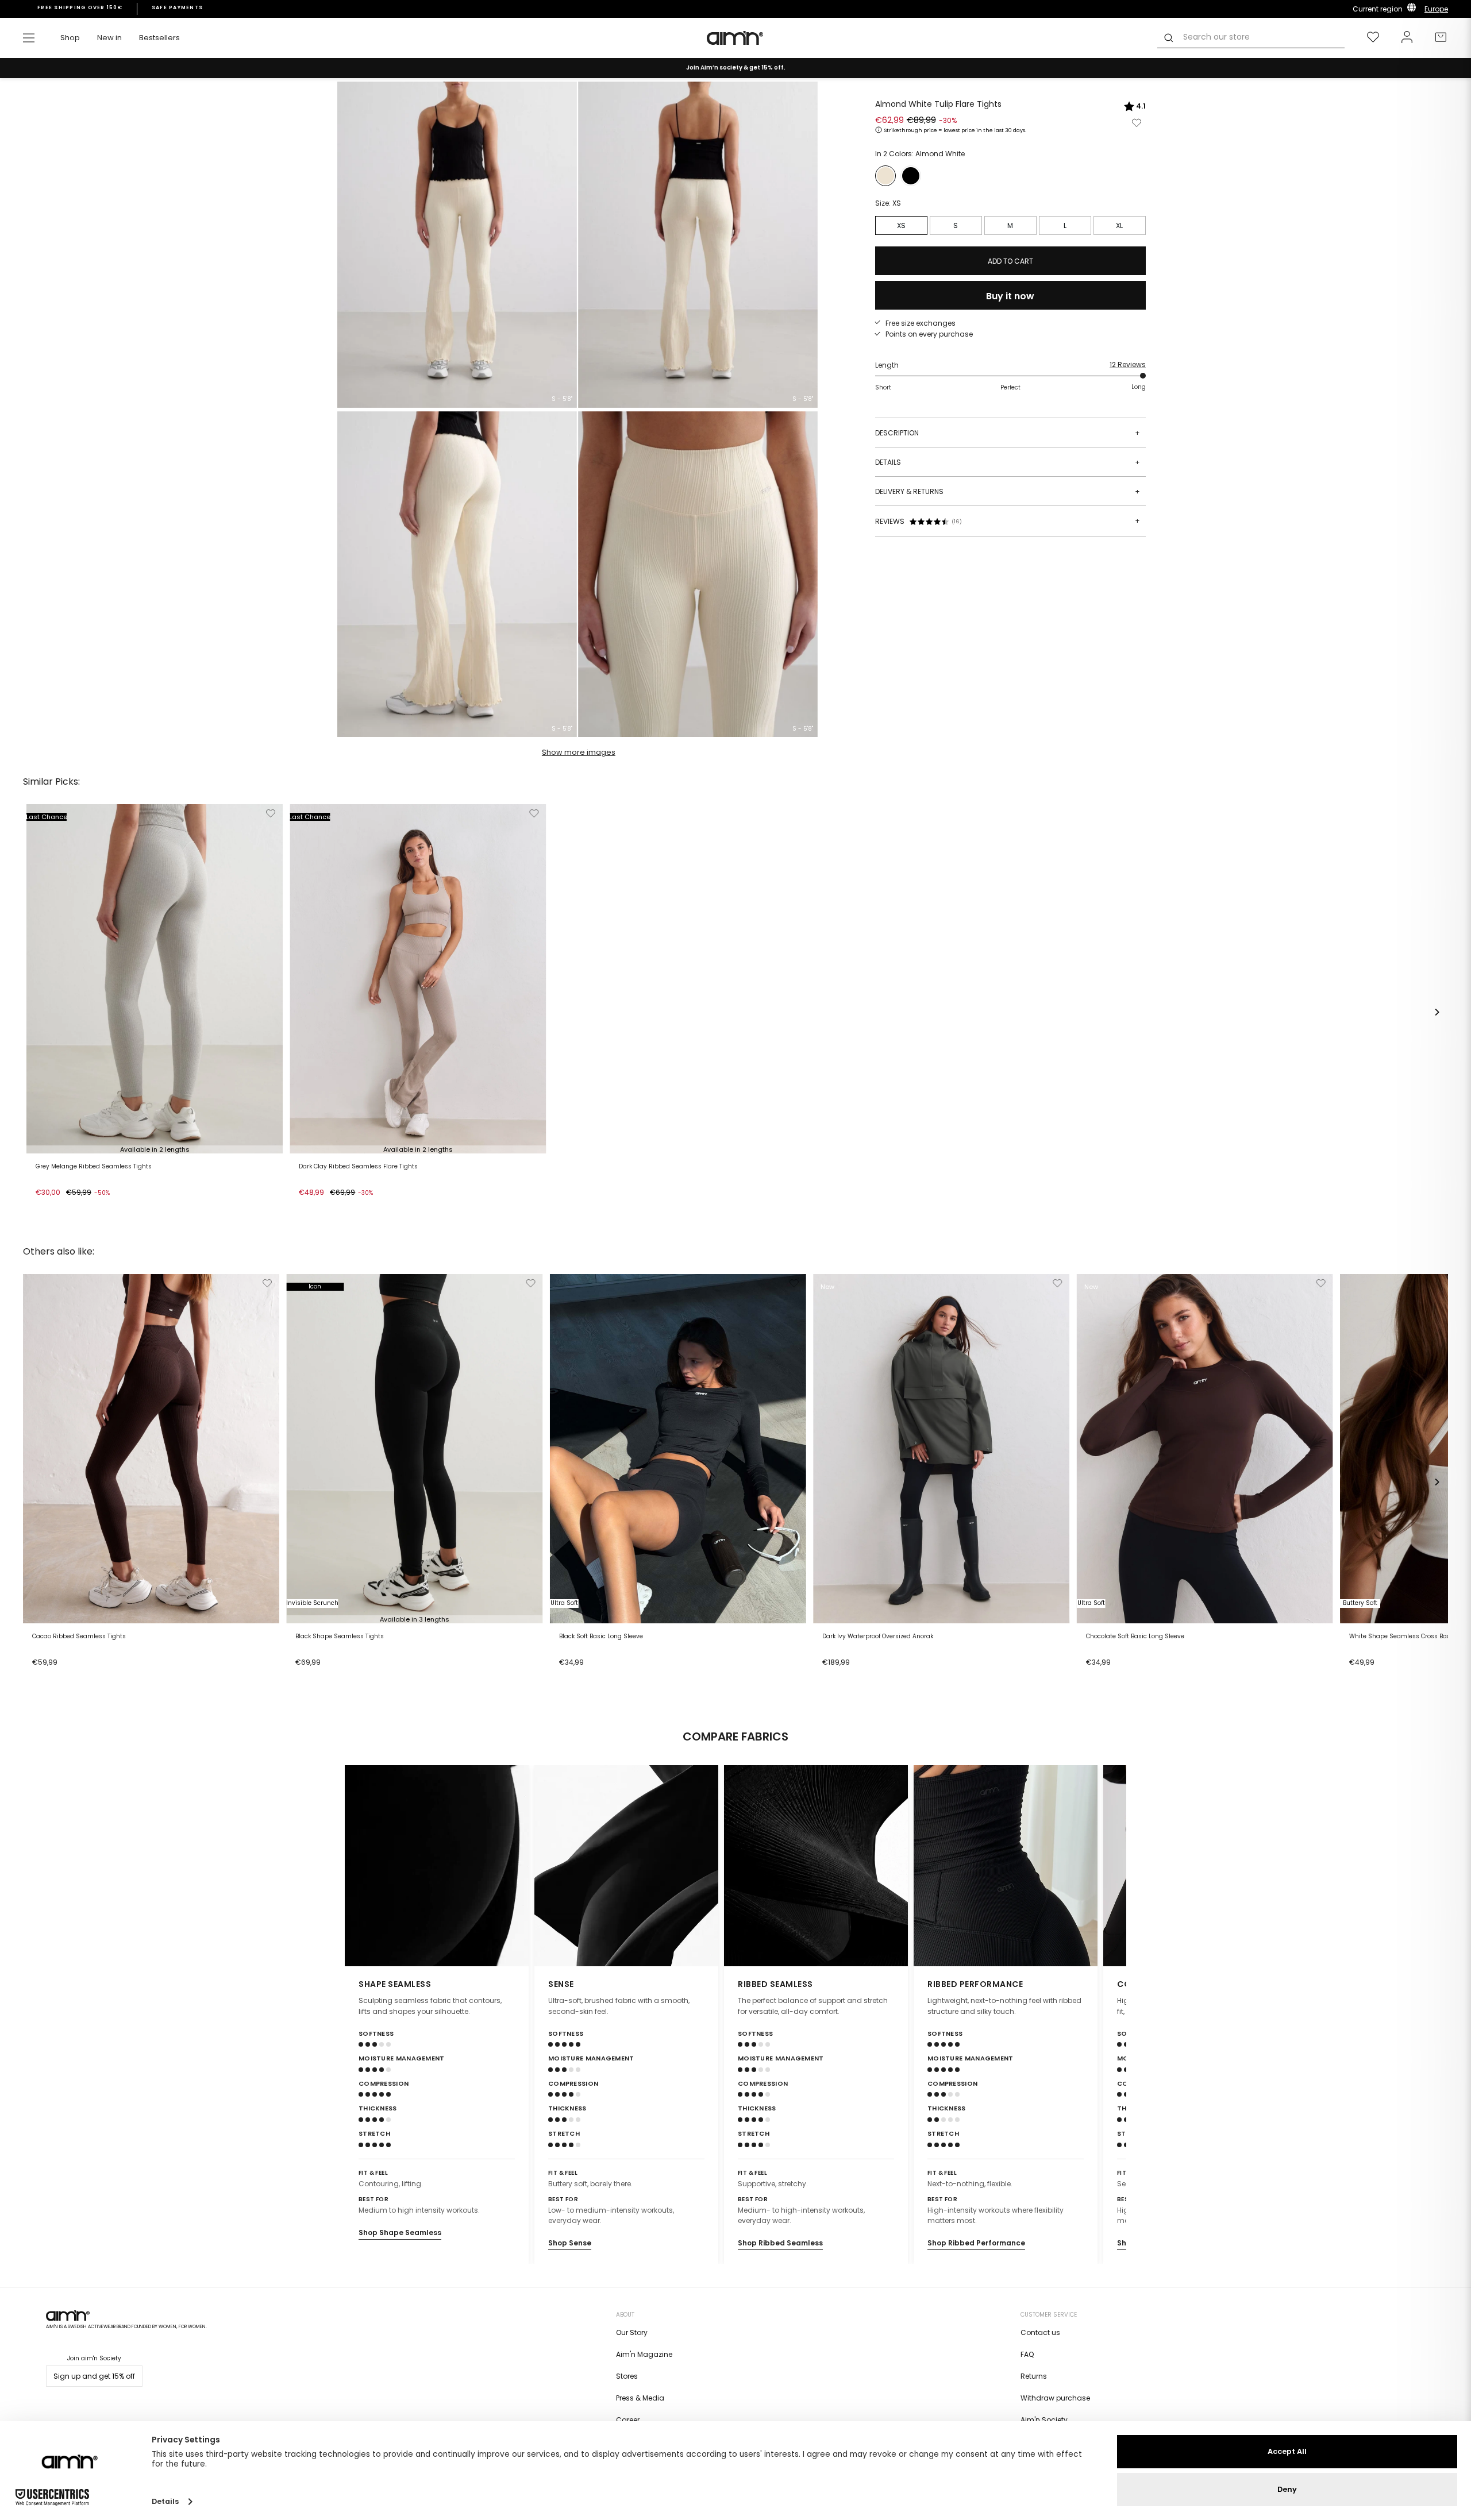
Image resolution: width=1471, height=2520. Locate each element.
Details (1008, 462)
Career (628, 2420)
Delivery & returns (1008, 491)
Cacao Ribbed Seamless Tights (79, 1637)
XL (1119, 225)
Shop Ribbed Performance (976, 2243)
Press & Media (640, 2398)
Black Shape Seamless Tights (340, 1637)
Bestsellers (159, 38)
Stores (627, 2376)
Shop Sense (570, 2243)
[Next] (1437, 1012)
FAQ (1027, 2354)
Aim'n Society (1044, 2420)
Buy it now (1010, 296)
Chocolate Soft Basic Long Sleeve (1135, 1637)
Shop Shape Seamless (400, 2233)
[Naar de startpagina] (735, 38)
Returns (1034, 2376)
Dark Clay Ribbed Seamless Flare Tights (358, 1167)
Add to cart (59, 1207)
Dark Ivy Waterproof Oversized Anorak (878, 1637)
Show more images (579, 752)
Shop (70, 38)
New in (109, 38)
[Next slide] (1110, 1866)
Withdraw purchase (1055, 2398)
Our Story (632, 2332)
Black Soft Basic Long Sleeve (601, 1637)
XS (901, 225)
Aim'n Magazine (644, 2354)
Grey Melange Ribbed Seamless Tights (94, 1167)
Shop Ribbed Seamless (780, 2243)
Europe (1436, 9)
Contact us (1040, 2332)
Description (1008, 433)
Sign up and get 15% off (94, 2376)
